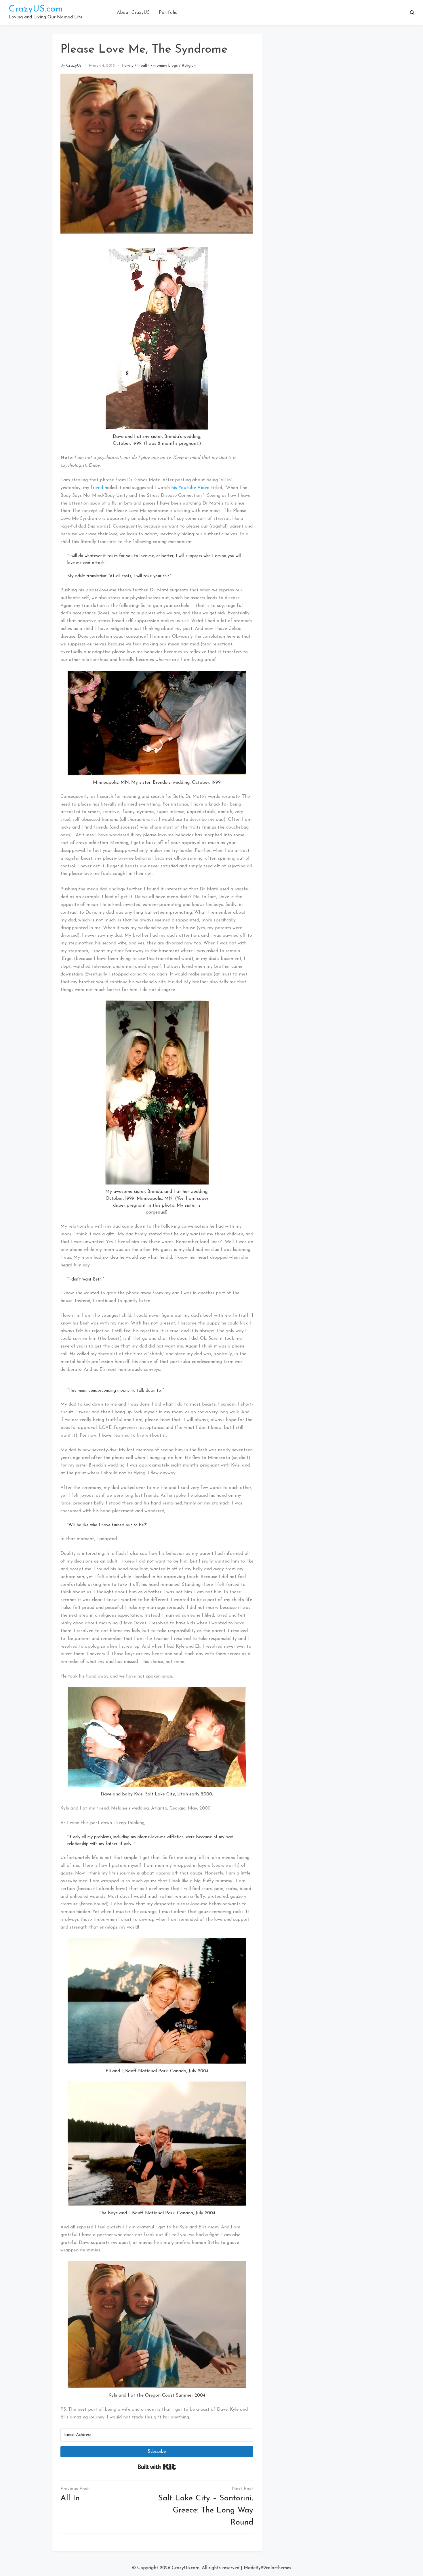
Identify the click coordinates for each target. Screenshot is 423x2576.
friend (97, 488)
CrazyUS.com (36, 9)
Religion (189, 66)
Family (128, 66)
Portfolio (168, 13)
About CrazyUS (133, 13)
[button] (412, 13)
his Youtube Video (190, 488)
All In (70, 2498)
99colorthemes (276, 2568)
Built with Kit (157, 2467)
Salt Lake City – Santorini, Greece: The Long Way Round (206, 2510)
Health (143, 66)
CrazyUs (74, 66)
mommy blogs (166, 66)
